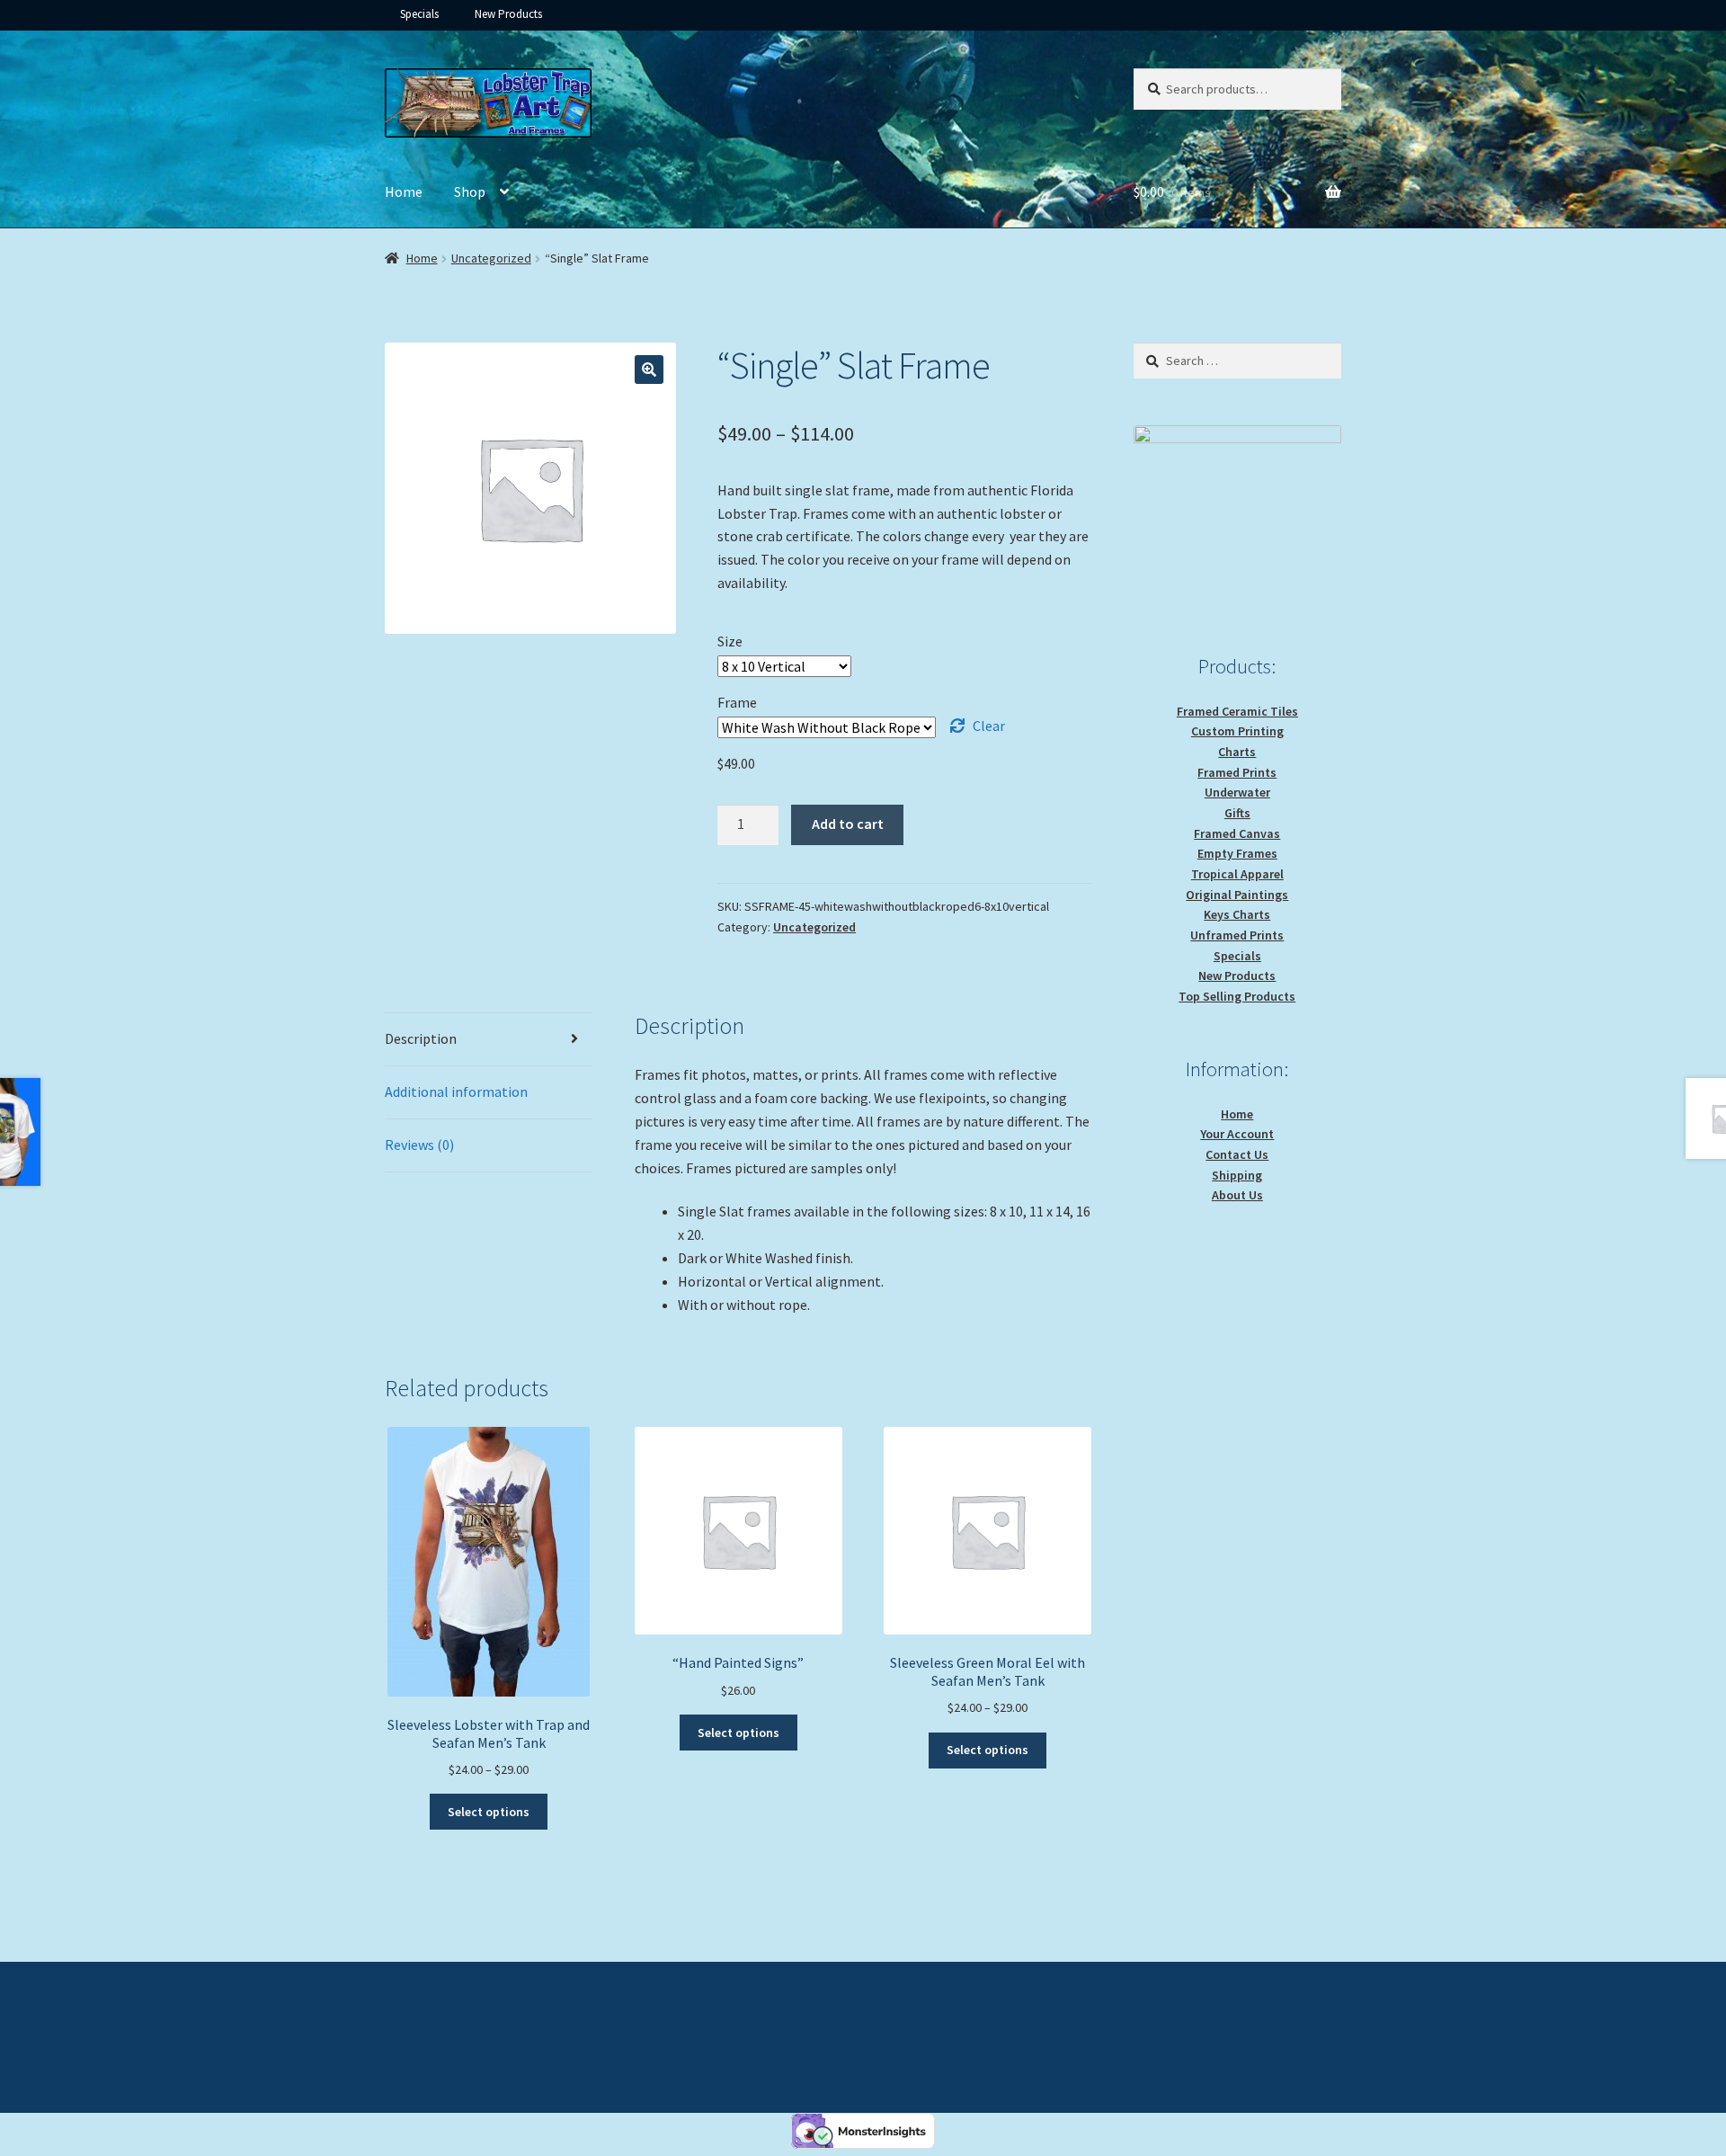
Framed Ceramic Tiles (1237, 711)
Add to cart (848, 824)
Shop (470, 192)
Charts (1237, 752)
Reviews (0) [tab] (419, 1145)
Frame (737, 702)
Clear (989, 726)
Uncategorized (491, 258)
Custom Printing (1237, 731)
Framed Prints (1237, 772)
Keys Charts (1237, 914)
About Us (1237, 1195)
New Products (508, 14)
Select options (489, 1812)
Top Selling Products (1237, 996)
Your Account (1237, 1134)
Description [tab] (421, 1038)
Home (404, 192)
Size (730, 641)
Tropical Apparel (1237, 874)
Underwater (1237, 792)
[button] (649, 370)
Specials (419, 14)
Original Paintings (1237, 895)
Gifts (1237, 813)
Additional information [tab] (456, 1091)
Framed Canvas (1237, 833)
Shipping (1237, 1175)
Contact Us (1237, 1154)
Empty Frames (1237, 853)
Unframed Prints (1237, 935)
